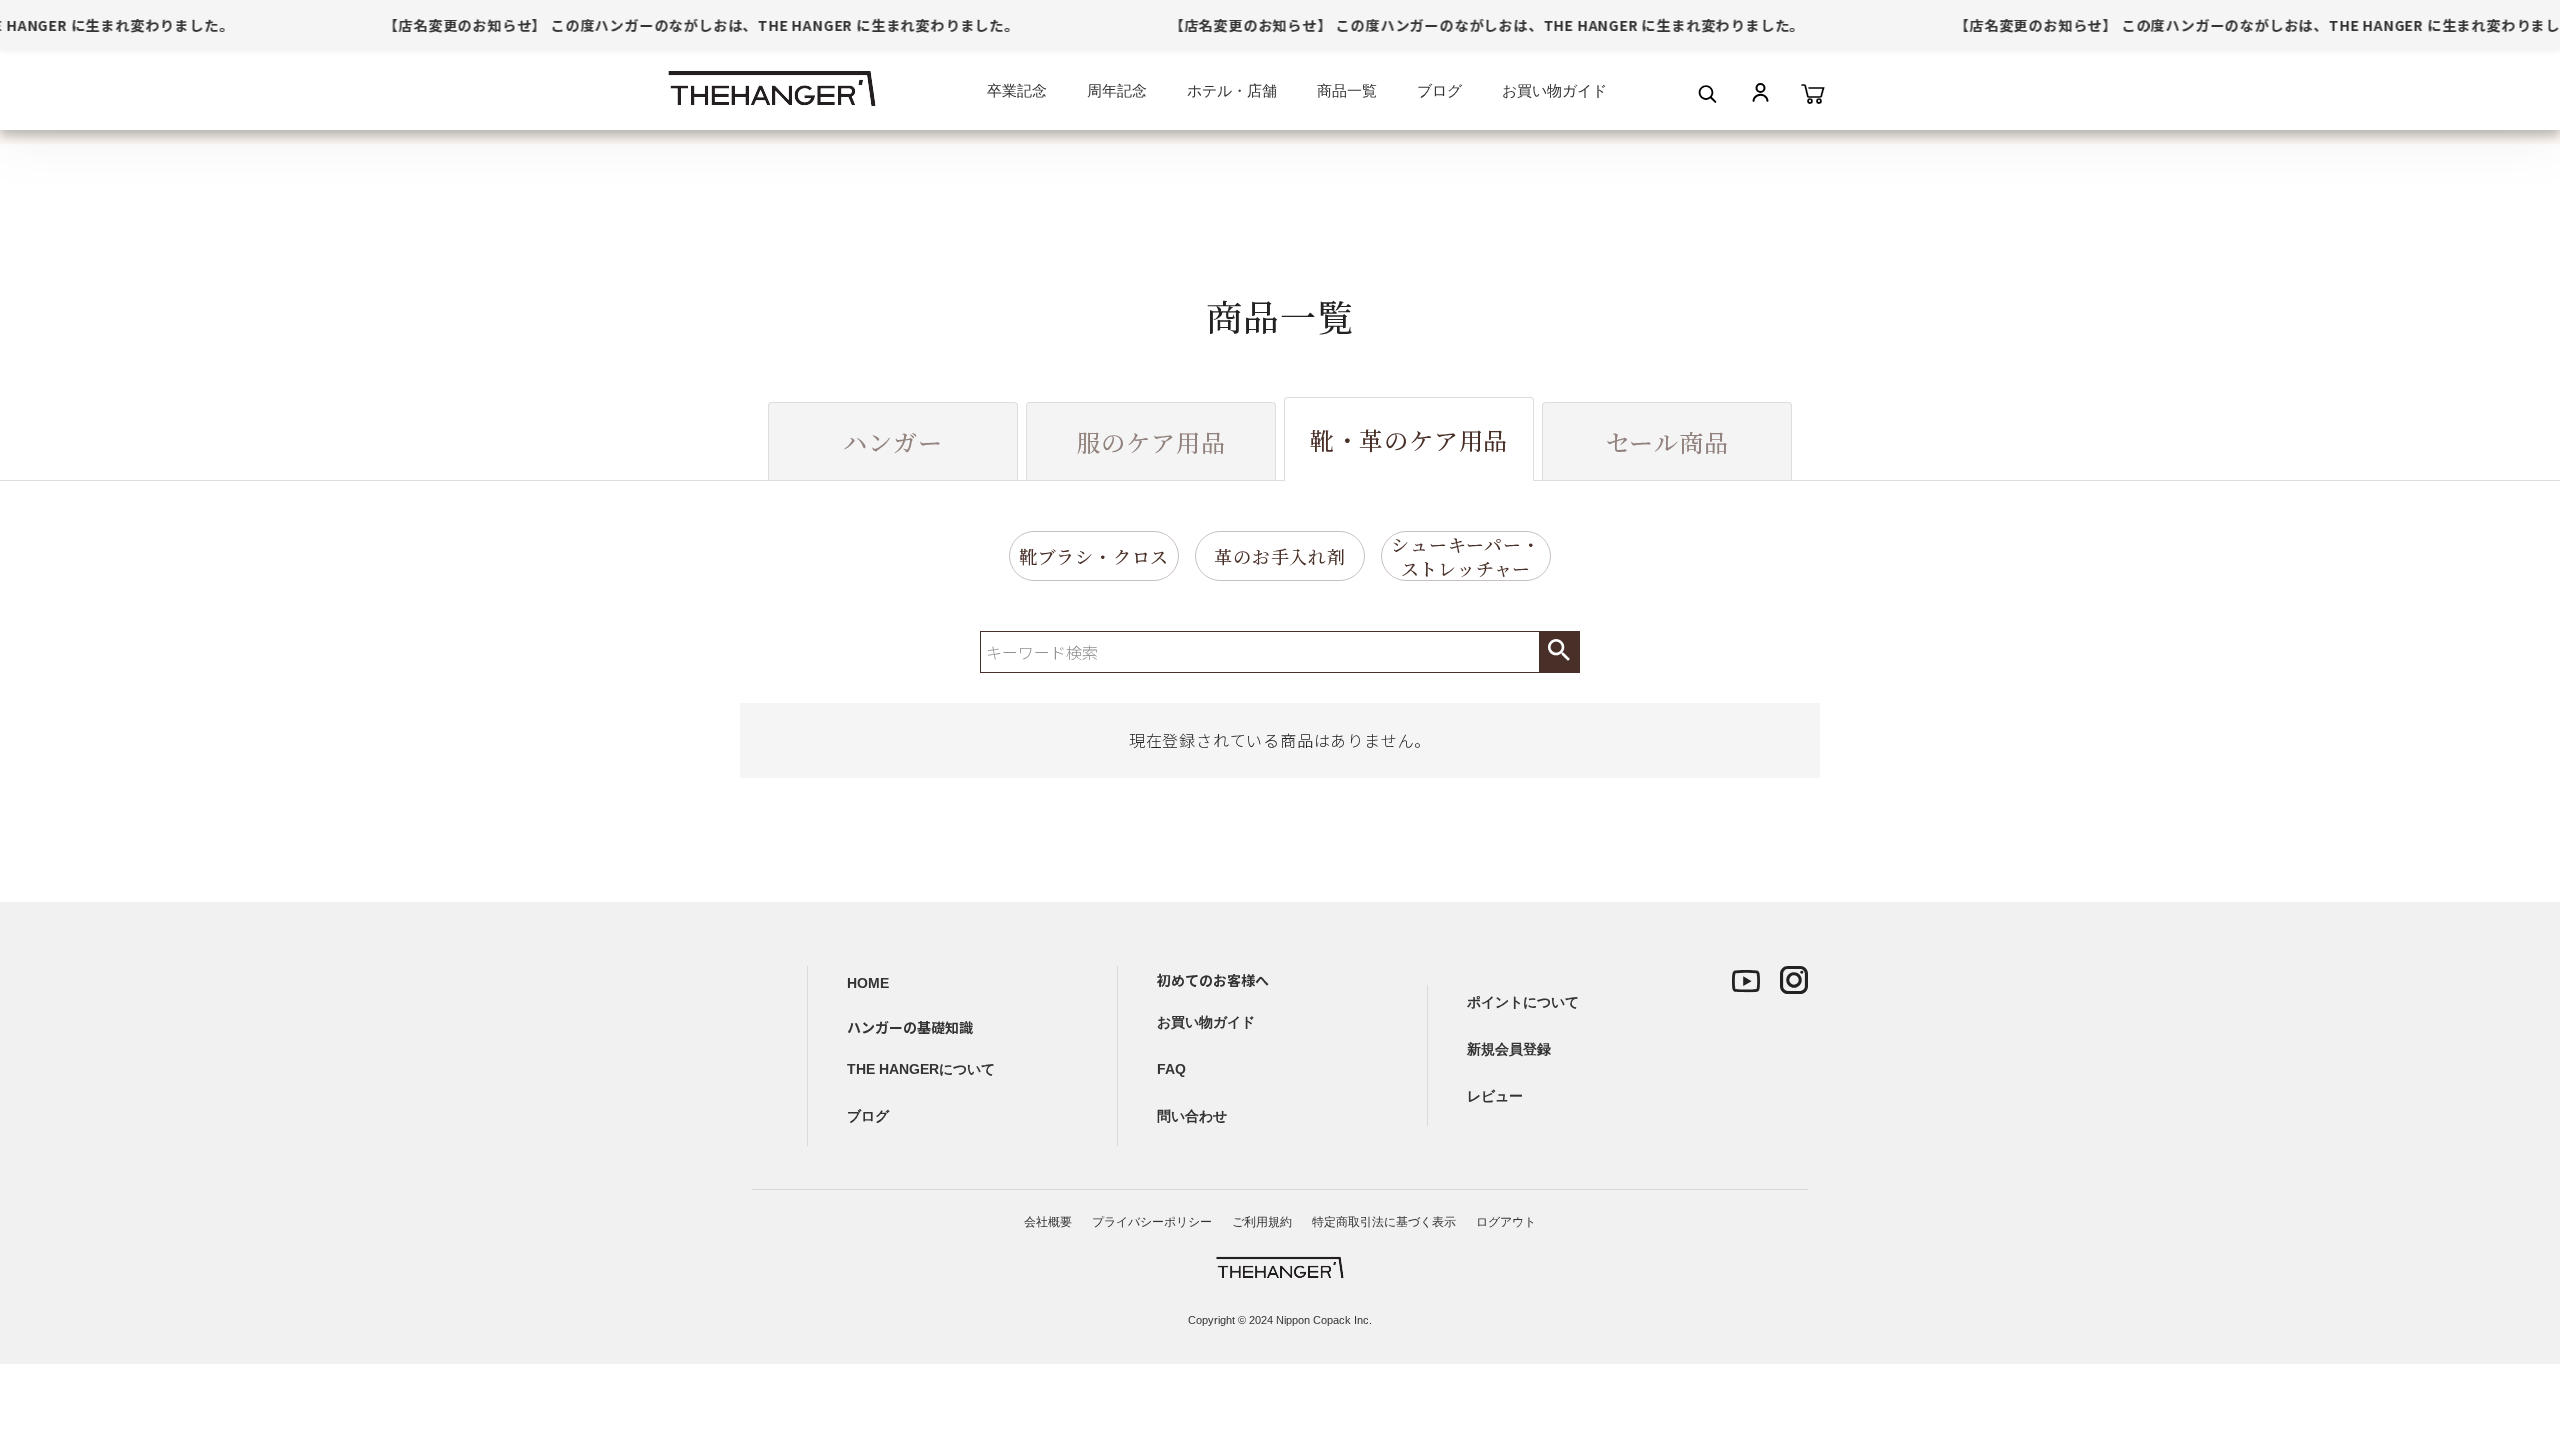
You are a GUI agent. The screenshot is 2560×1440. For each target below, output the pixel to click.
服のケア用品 (1151, 441)
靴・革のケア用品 (1409, 439)
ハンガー (892, 441)
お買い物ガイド (1554, 90)
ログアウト (1506, 1222)
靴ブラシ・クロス (1094, 556)
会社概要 (1048, 1222)
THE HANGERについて (921, 1069)
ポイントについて (1523, 1002)
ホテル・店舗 (1232, 90)
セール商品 (1667, 441)
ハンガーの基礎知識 (910, 1027)
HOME (868, 983)
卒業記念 (1017, 90)
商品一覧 (1347, 90)
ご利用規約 (1262, 1222)
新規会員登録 (1509, 1049)
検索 (1559, 652)
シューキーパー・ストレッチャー (1465, 556)
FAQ (1171, 1069)
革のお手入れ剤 (1280, 556)
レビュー (1495, 1096)
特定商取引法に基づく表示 (1384, 1222)
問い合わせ (1192, 1116)
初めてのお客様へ (1213, 980)
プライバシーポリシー (1152, 1222)
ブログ (1439, 90)
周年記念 (1117, 90)
